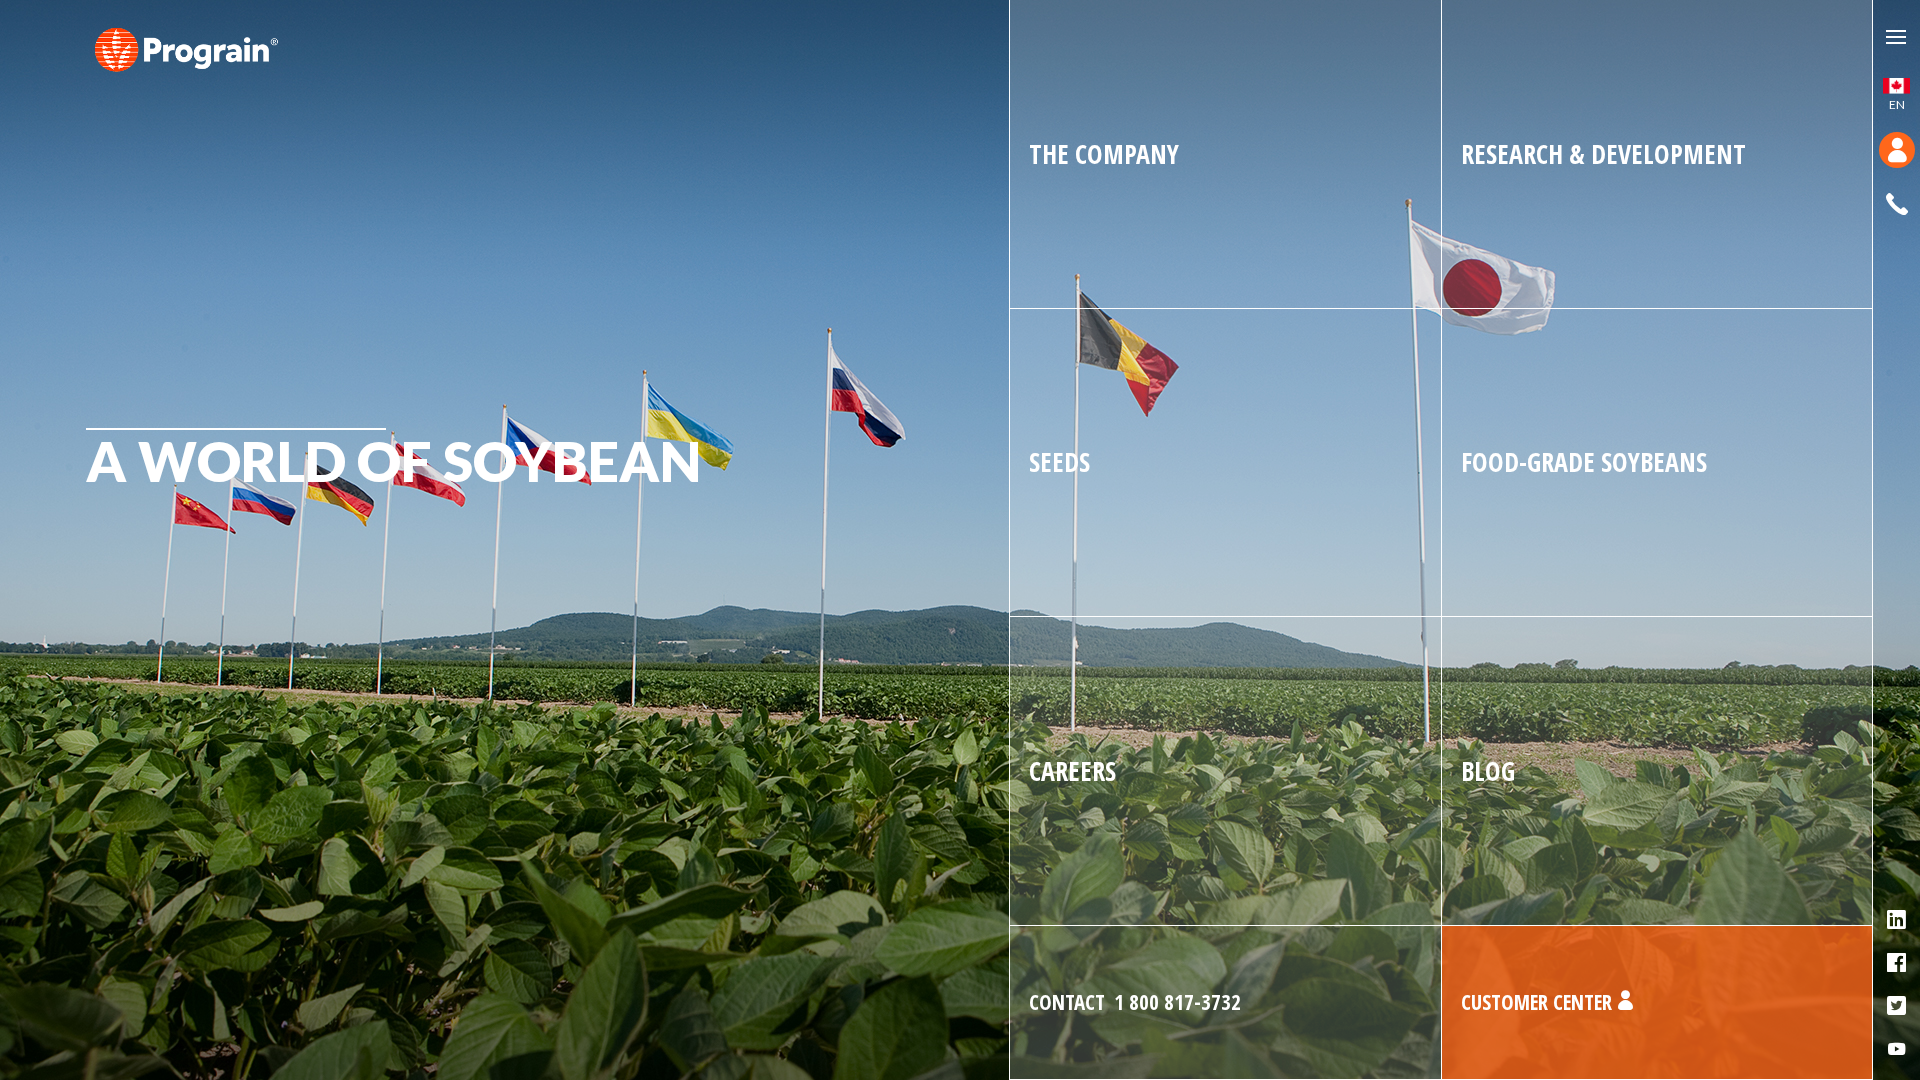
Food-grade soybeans (1584, 462)
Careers (1072, 771)
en (1897, 104)
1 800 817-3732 (1135, 1002)
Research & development (1603, 154)
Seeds (1059, 462)
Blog (1488, 771)
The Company (1104, 154)
